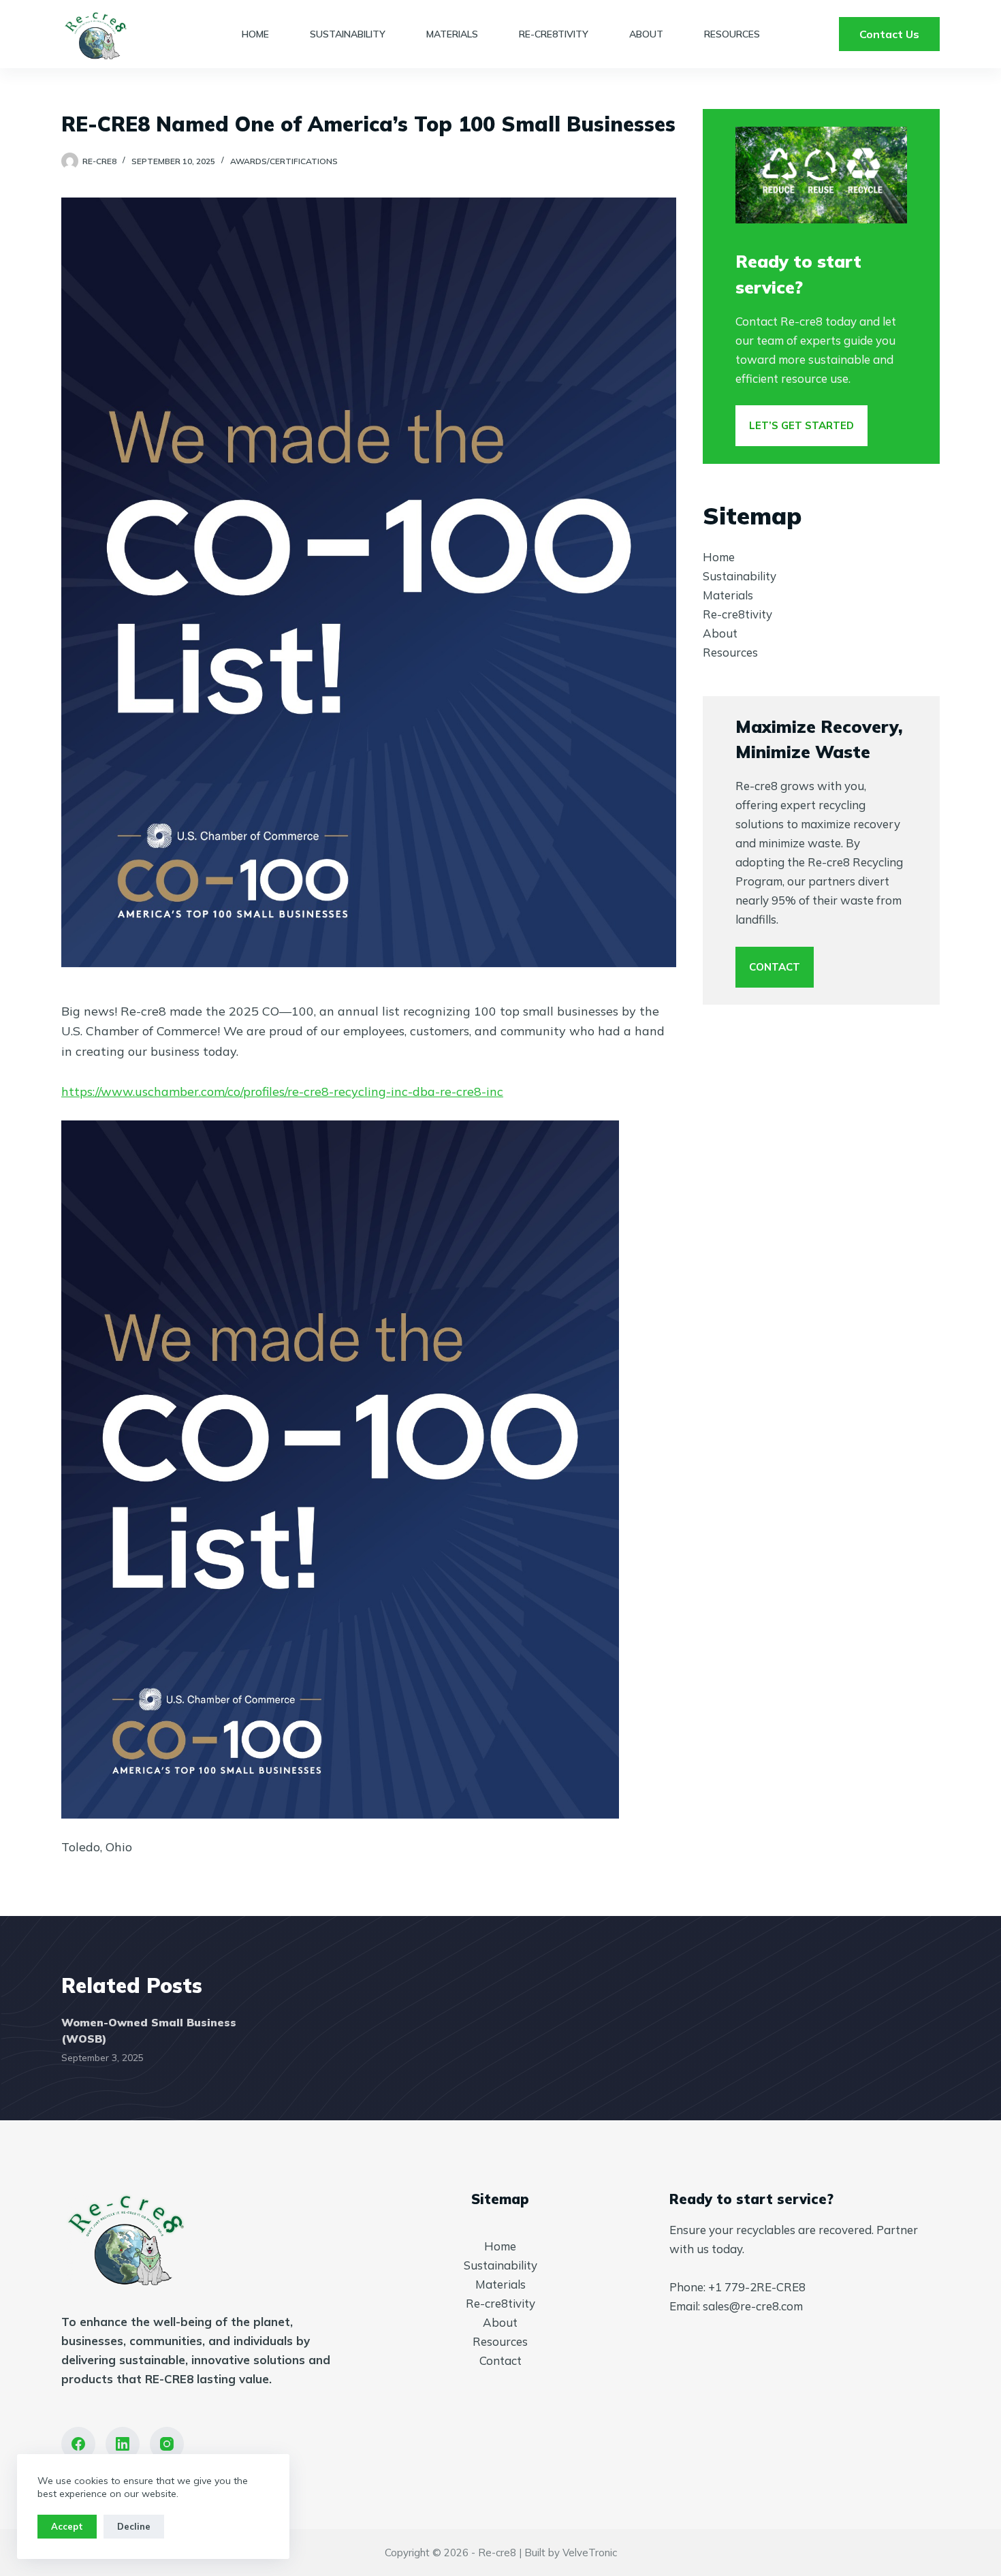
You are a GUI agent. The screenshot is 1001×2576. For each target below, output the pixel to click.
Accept (67, 2526)
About (646, 34)
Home (255, 34)
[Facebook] (78, 2444)
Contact (500, 2360)
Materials (452, 34)
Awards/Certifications (284, 161)
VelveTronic (590, 2553)
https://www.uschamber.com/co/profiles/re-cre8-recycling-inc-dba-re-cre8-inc (282, 1091)
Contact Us (889, 34)
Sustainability (348, 34)
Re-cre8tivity (554, 34)
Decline (134, 2526)
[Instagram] (167, 2444)
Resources (732, 34)
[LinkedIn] (123, 2444)
